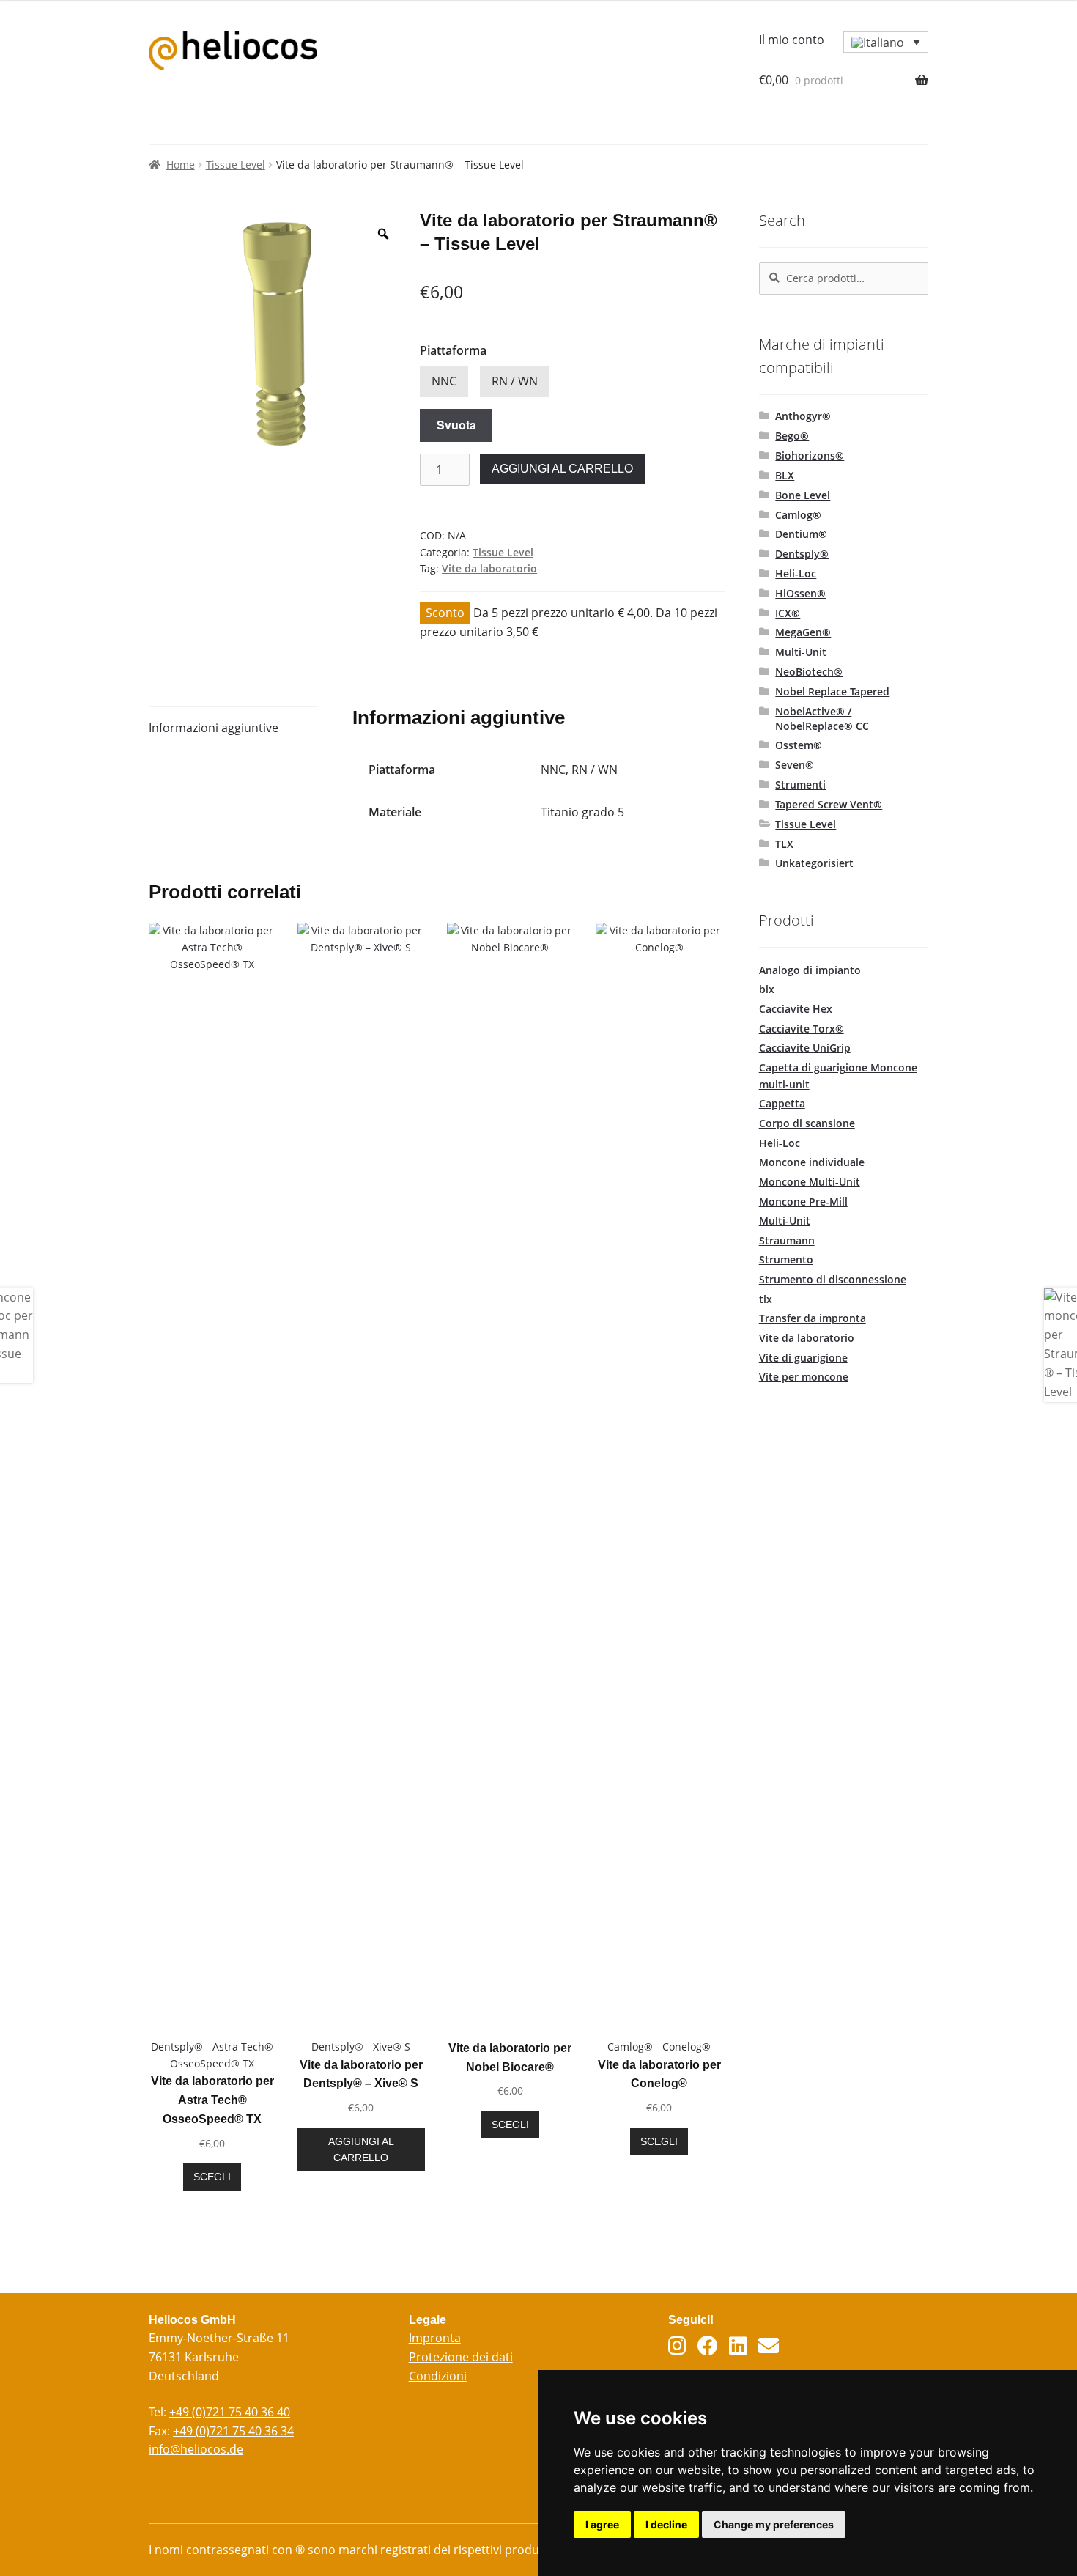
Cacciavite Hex (796, 1009)
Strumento (786, 1259)
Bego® (792, 436)
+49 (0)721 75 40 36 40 (230, 2412)
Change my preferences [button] (774, 2524)
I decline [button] (666, 2524)
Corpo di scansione (807, 1123)
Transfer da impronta (813, 1318)
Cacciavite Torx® (802, 1029)
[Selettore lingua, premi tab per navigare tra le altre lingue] (886, 42)
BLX (785, 475)
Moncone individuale (812, 1162)
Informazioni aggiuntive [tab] (214, 728)
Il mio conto (792, 40)
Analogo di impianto (810, 970)
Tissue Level (236, 165)
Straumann (787, 1240)
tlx (766, 1299)
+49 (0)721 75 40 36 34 (233, 2431)
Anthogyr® (803, 416)
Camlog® (798, 515)
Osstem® (799, 745)
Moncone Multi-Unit (810, 1182)
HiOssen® (800, 593)
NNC (444, 381)
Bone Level (803, 495)
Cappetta (782, 1103)
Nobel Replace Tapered (832, 691)
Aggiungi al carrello (562, 469)
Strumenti (800, 785)
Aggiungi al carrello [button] (361, 2150)
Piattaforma (453, 350)
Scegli (212, 2177)
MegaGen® (803, 632)
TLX (784, 844)
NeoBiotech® (809, 672)
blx (767, 989)
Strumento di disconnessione (833, 1279)
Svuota (456, 425)
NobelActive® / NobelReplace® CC (822, 719)
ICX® (788, 613)
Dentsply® (802, 554)
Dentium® (801, 534)
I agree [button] (602, 2524)
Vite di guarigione (803, 1358)
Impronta (435, 2338)
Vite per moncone (804, 1377)
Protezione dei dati (461, 2357)
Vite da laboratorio (489, 568)
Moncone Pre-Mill (803, 1202)
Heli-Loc (796, 573)
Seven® (795, 765)
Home (181, 165)
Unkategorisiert (814, 863)
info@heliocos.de (196, 2449)
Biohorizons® (810, 455)
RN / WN (515, 381)
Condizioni (438, 2376)
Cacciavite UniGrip (805, 1048)
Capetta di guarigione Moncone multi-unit (838, 1076)
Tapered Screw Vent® (829, 804)
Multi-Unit (801, 652)
